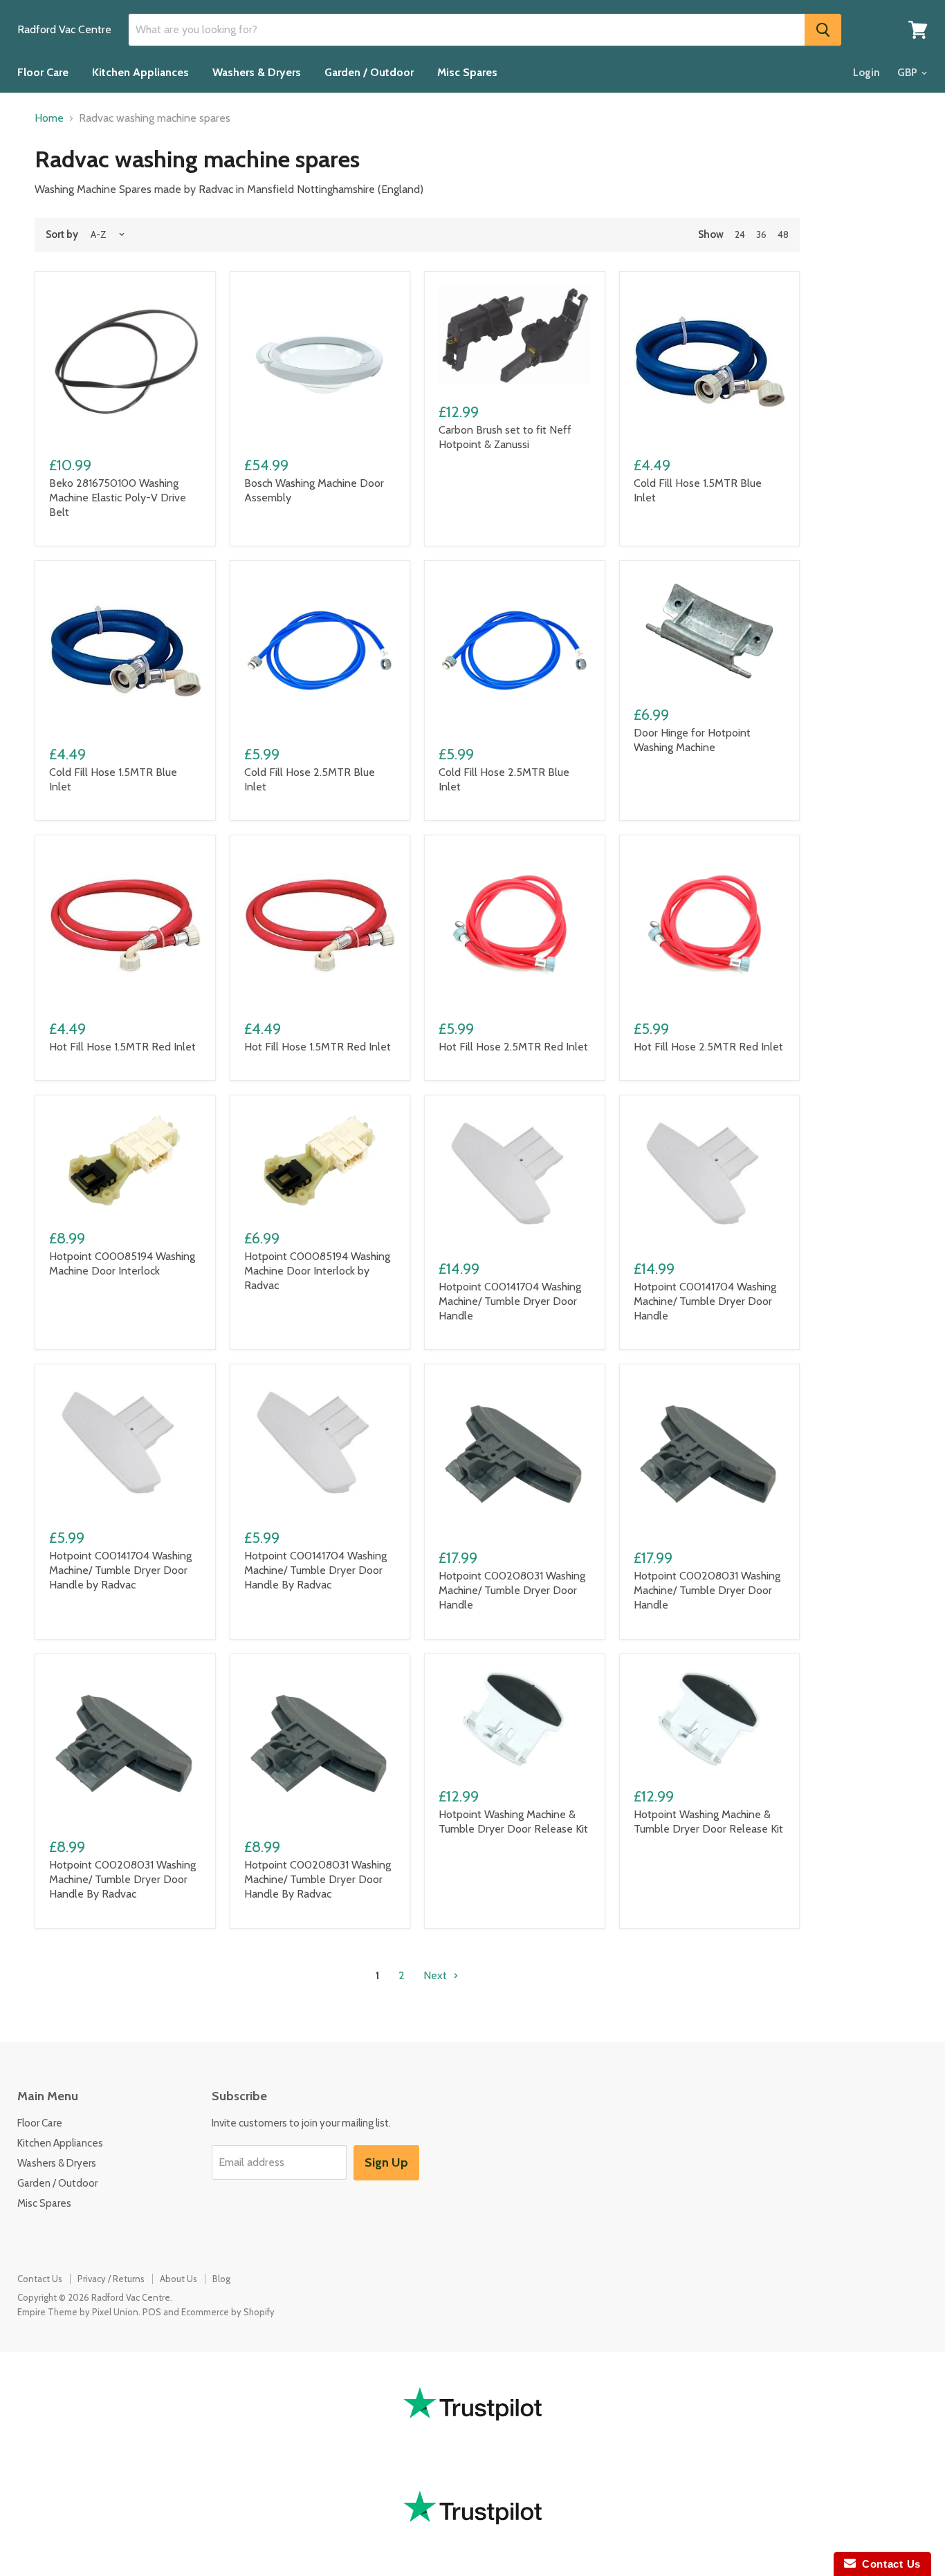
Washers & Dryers (257, 72)
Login (866, 73)
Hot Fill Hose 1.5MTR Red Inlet (122, 1047)
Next (437, 1975)
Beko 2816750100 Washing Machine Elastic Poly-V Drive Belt (118, 498)
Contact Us (40, 2279)
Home (49, 118)
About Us (178, 2279)
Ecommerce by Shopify (228, 2312)
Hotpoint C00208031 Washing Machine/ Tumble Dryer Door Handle (512, 1590)
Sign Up (386, 2162)
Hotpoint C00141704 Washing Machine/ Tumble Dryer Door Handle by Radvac (120, 1570)
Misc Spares (467, 72)
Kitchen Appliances (140, 72)
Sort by (62, 235)
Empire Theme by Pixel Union (78, 2312)
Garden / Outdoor (369, 72)
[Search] (823, 30)
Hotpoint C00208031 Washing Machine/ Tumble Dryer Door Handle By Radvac (122, 1879)
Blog (221, 2279)
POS (152, 2312)
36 (761, 234)
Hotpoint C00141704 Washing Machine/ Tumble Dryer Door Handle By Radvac (315, 1570)
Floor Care (43, 72)
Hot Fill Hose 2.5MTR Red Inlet (513, 1047)
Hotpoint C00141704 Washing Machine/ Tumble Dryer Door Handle (510, 1301)
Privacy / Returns (111, 2279)
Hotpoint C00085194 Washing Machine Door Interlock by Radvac (317, 1271)
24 (740, 234)
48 (783, 234)
